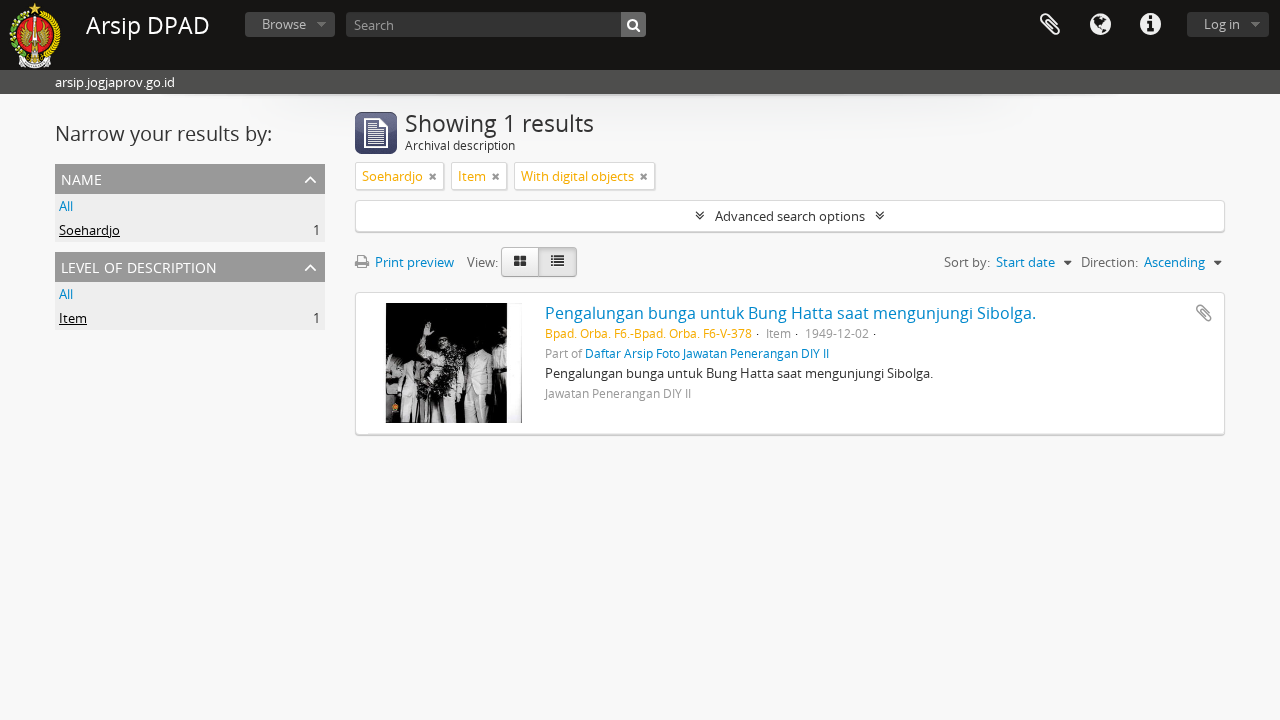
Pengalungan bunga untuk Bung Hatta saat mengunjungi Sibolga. (790, 313)
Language (1100, 25)
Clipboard (1050, 25)
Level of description (139, 265)
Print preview (413, 262)
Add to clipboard (1204, 313)
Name (81, 177)
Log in (1222, 24)
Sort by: (967, 262)
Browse (284, 24)
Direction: (1109, 262)
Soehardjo (89, 230)
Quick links (1150, 25)
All (66, 206)
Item (73, 318)
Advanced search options (790, 216)
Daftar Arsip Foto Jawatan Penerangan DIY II (707, 353)
